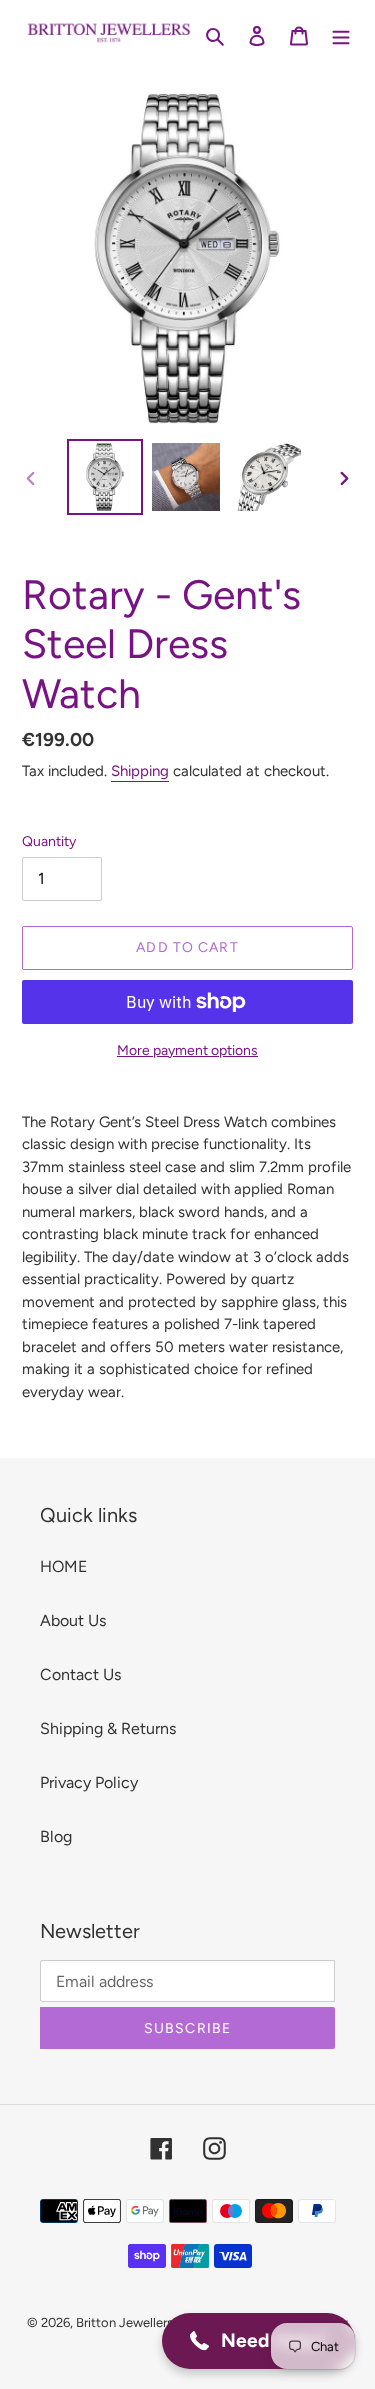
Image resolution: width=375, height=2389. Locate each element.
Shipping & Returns (108, 1728)
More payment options (187, 1050)
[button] (258, 2341)
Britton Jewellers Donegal (150, 2322)
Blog (56, 1836)
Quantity (49, 841)
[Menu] (341, 35)
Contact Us (80, 1674)
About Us (73, 1620)
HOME (63, 1566)
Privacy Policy (89, 1782)
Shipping (140, 771)
